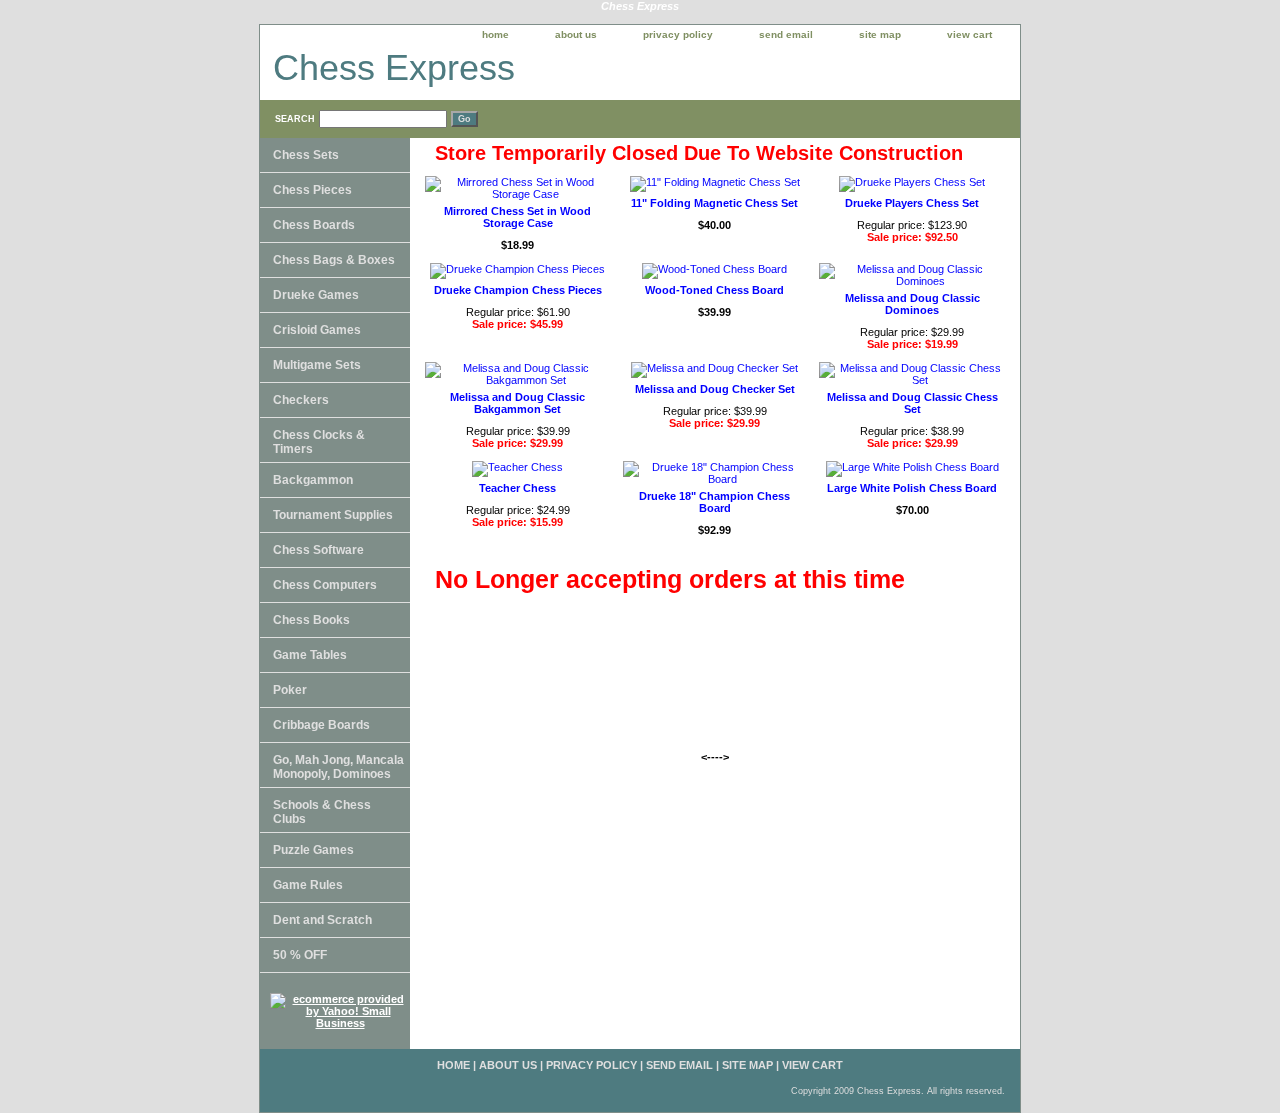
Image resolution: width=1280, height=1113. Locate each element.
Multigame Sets (317, 365)
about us (576, 34)
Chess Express (394, 67)
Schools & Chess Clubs (322, 812)
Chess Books (311, 620)
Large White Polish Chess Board (912, 488)
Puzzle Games (313, 850)
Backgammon (313, 480)
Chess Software (318, 550)
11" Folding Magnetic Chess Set (714, 203)
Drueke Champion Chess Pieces (518, 290)
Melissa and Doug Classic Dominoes (912, 304)
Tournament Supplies (333, 515)
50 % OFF (300, 955)
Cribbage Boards (321, 725)
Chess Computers (325, 585)
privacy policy (678, 34)
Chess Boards (314, 225)
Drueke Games (316, 295)
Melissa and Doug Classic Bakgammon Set (517, 403)
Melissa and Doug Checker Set (715, 389)
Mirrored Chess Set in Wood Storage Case (517, 217)
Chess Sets (306, 155)
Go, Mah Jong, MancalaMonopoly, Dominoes (338, 767)
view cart (969, 34)
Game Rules (308, 885)
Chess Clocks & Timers (319, 442)
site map (880, 34)
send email (786, 34)
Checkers (301, 400)
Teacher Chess (517, 488)
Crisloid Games (317, 330)
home (495, 34)
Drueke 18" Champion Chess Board (714, 502)
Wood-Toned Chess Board (714, 290)
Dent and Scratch (322, 920)
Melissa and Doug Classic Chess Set (912, 403)
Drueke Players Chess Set (912, 203)
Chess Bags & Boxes (334, 260)
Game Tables (310, 655)
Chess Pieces (312, 190)
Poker (290, 690)
